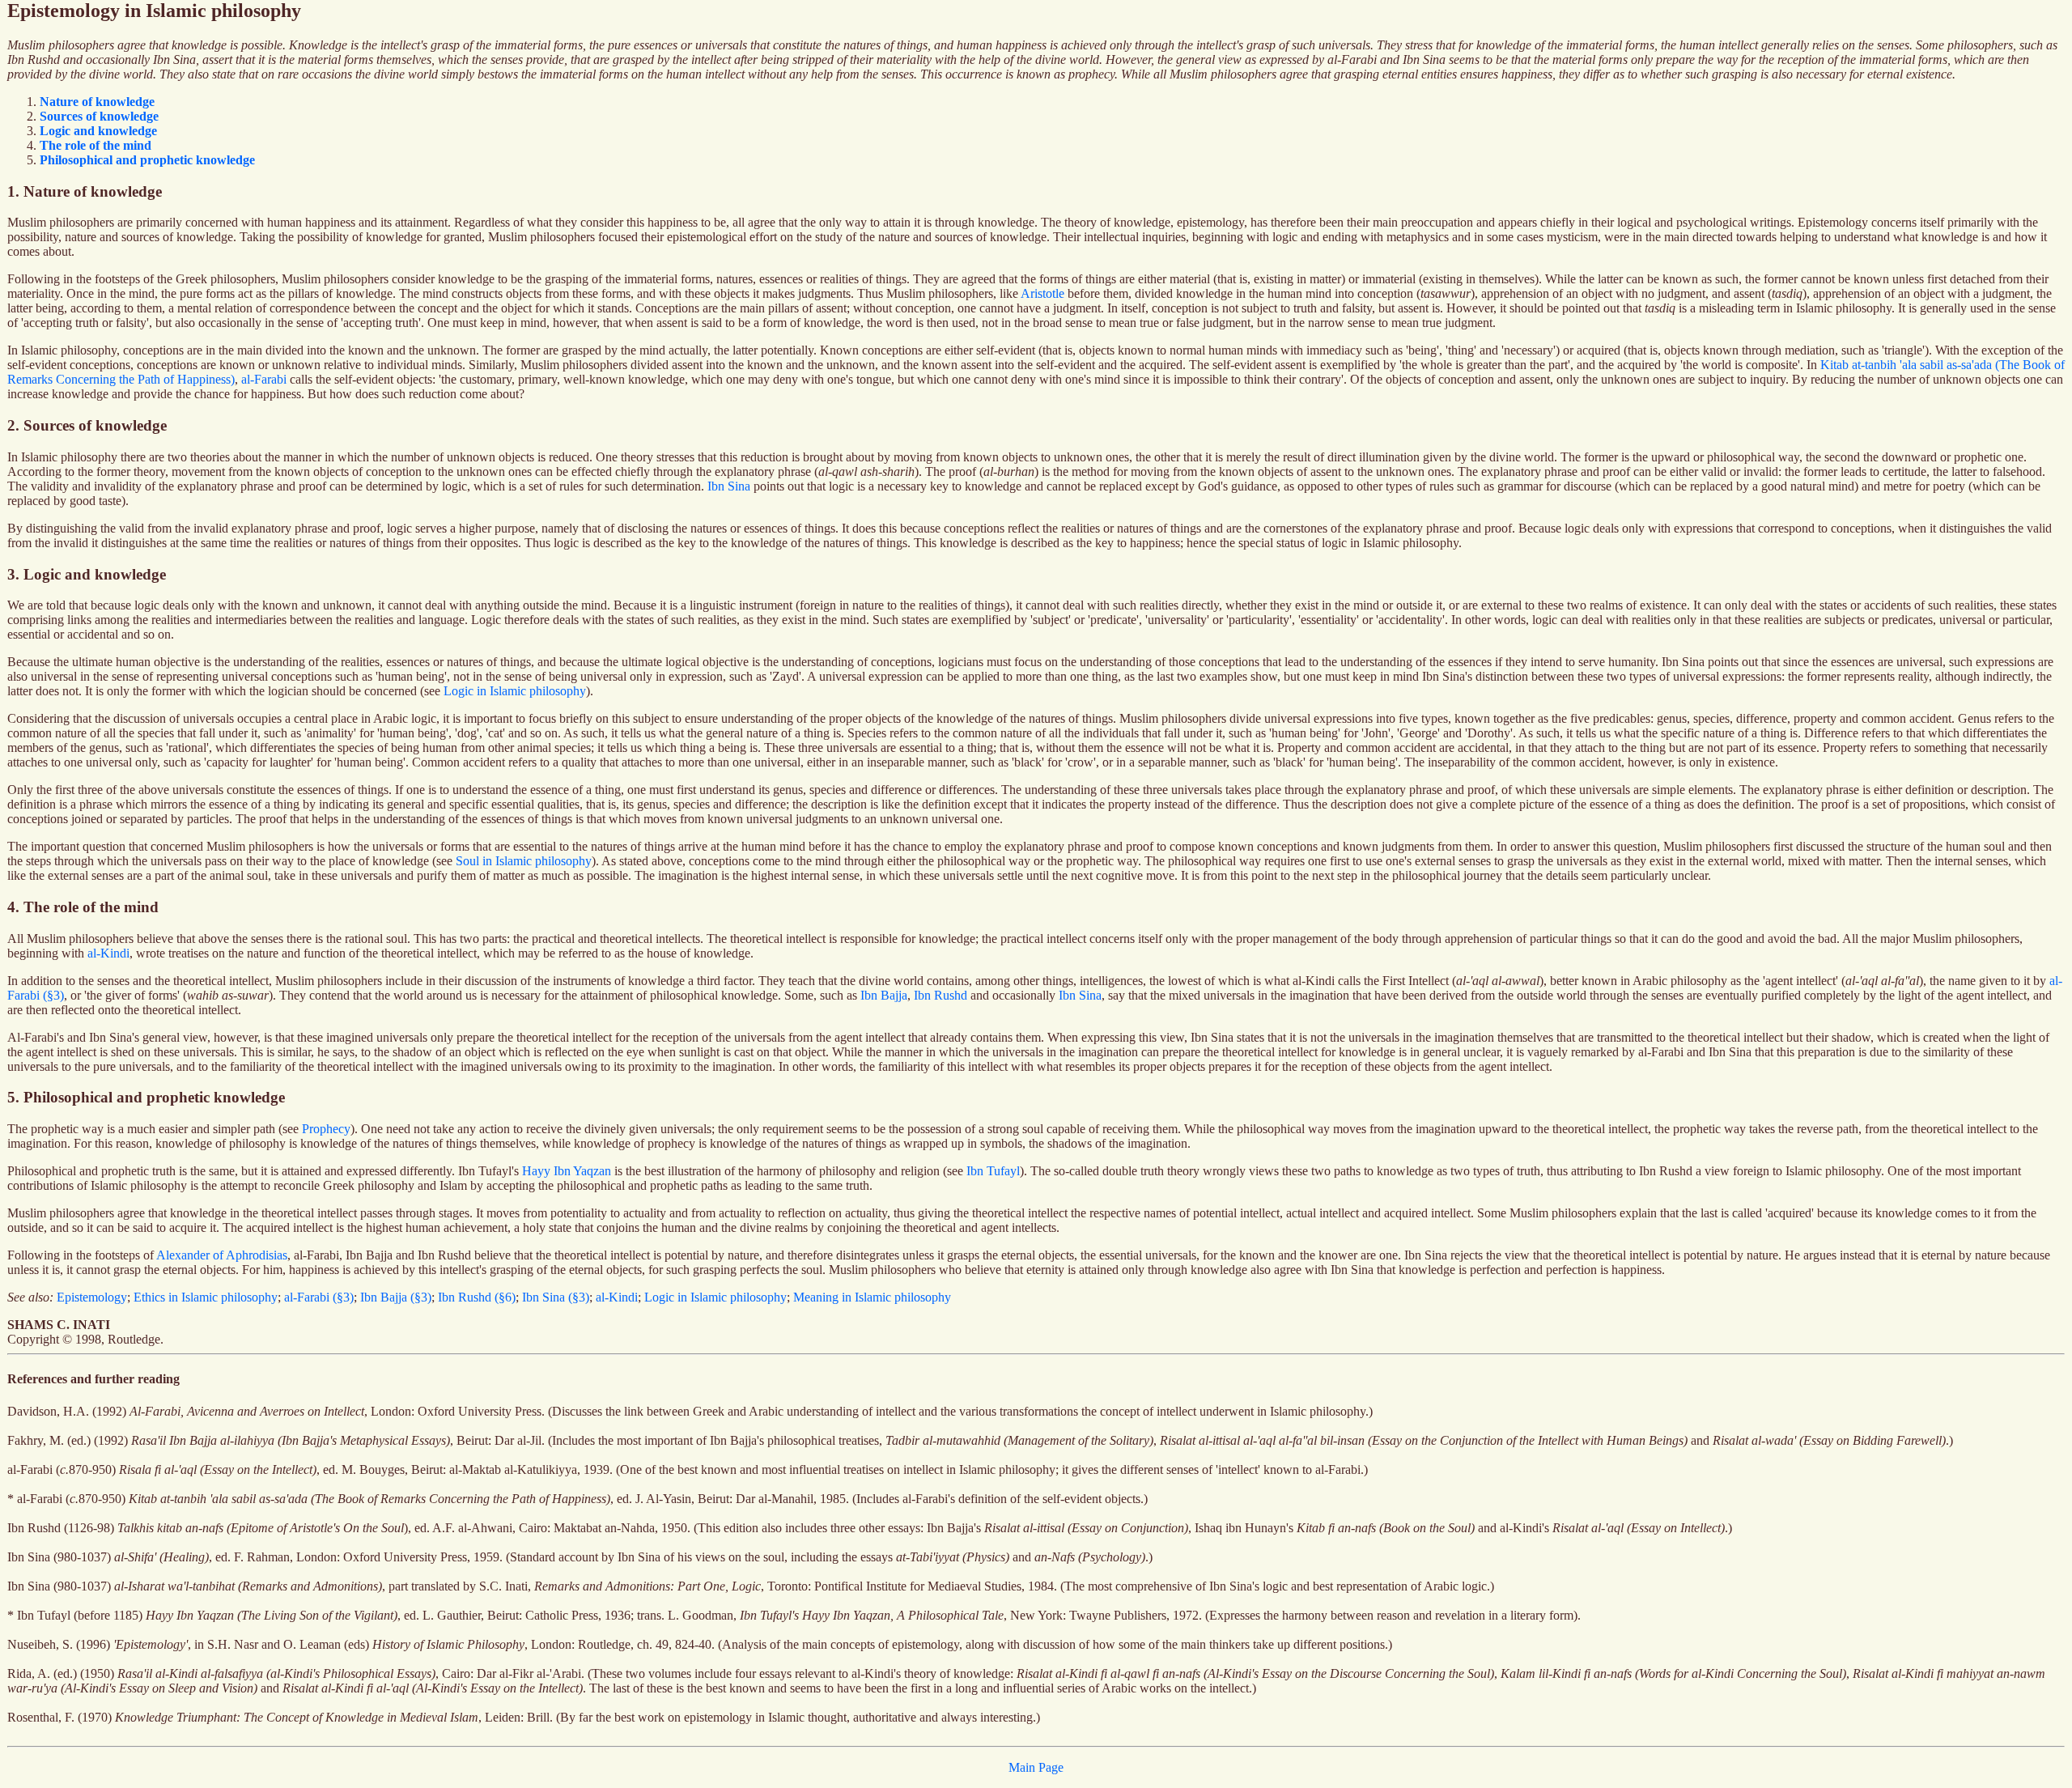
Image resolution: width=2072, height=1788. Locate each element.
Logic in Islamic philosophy (515, 691)
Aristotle (1042, 293)
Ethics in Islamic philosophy (206, 1297)
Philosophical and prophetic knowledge (147, 160)
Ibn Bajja (884, 995)
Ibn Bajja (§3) (396, 1297)
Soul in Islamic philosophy (524, 861)
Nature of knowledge (97, 102)
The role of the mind (96, 145)
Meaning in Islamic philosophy (872, 1297)
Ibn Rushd (940, 995)
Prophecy (326, 1129)
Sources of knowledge (99, 116)
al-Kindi (108, 953)
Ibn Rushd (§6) (477, 1297)
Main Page (1036, 1767)
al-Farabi (264, 379)
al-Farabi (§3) (319, 1297)
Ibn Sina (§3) (556, 1297)
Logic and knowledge (98, 131)
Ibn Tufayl (993, 1171)
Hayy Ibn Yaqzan (567, 1171)
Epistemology (92, 1297)
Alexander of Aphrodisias (222, 1255)
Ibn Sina (729, 486)
